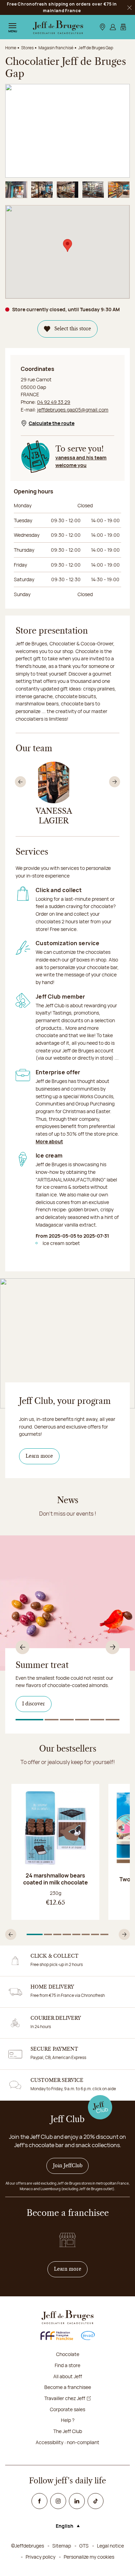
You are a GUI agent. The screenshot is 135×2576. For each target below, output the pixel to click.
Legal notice (110, 2546)
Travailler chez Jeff (65, 2398)
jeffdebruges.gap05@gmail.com (73, 410)
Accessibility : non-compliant (67, 2442)
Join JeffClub (68, 2166)
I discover (34, 1704)
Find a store (67, 2365)
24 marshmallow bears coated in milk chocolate (56, 1879)
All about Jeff (68, 2376)
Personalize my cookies (89, 2557)
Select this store (73, 329)
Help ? (68, 2420)
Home (11, 48)
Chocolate (68, 2354)
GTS (84, 2546)
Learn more (39, 1456)
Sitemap (62, 2546)
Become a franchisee (68, 2387)
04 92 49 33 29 (54, 402)
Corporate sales (67, 2409)
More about (49, 1141)
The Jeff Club (68, 2431)
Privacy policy (40, 2557)
